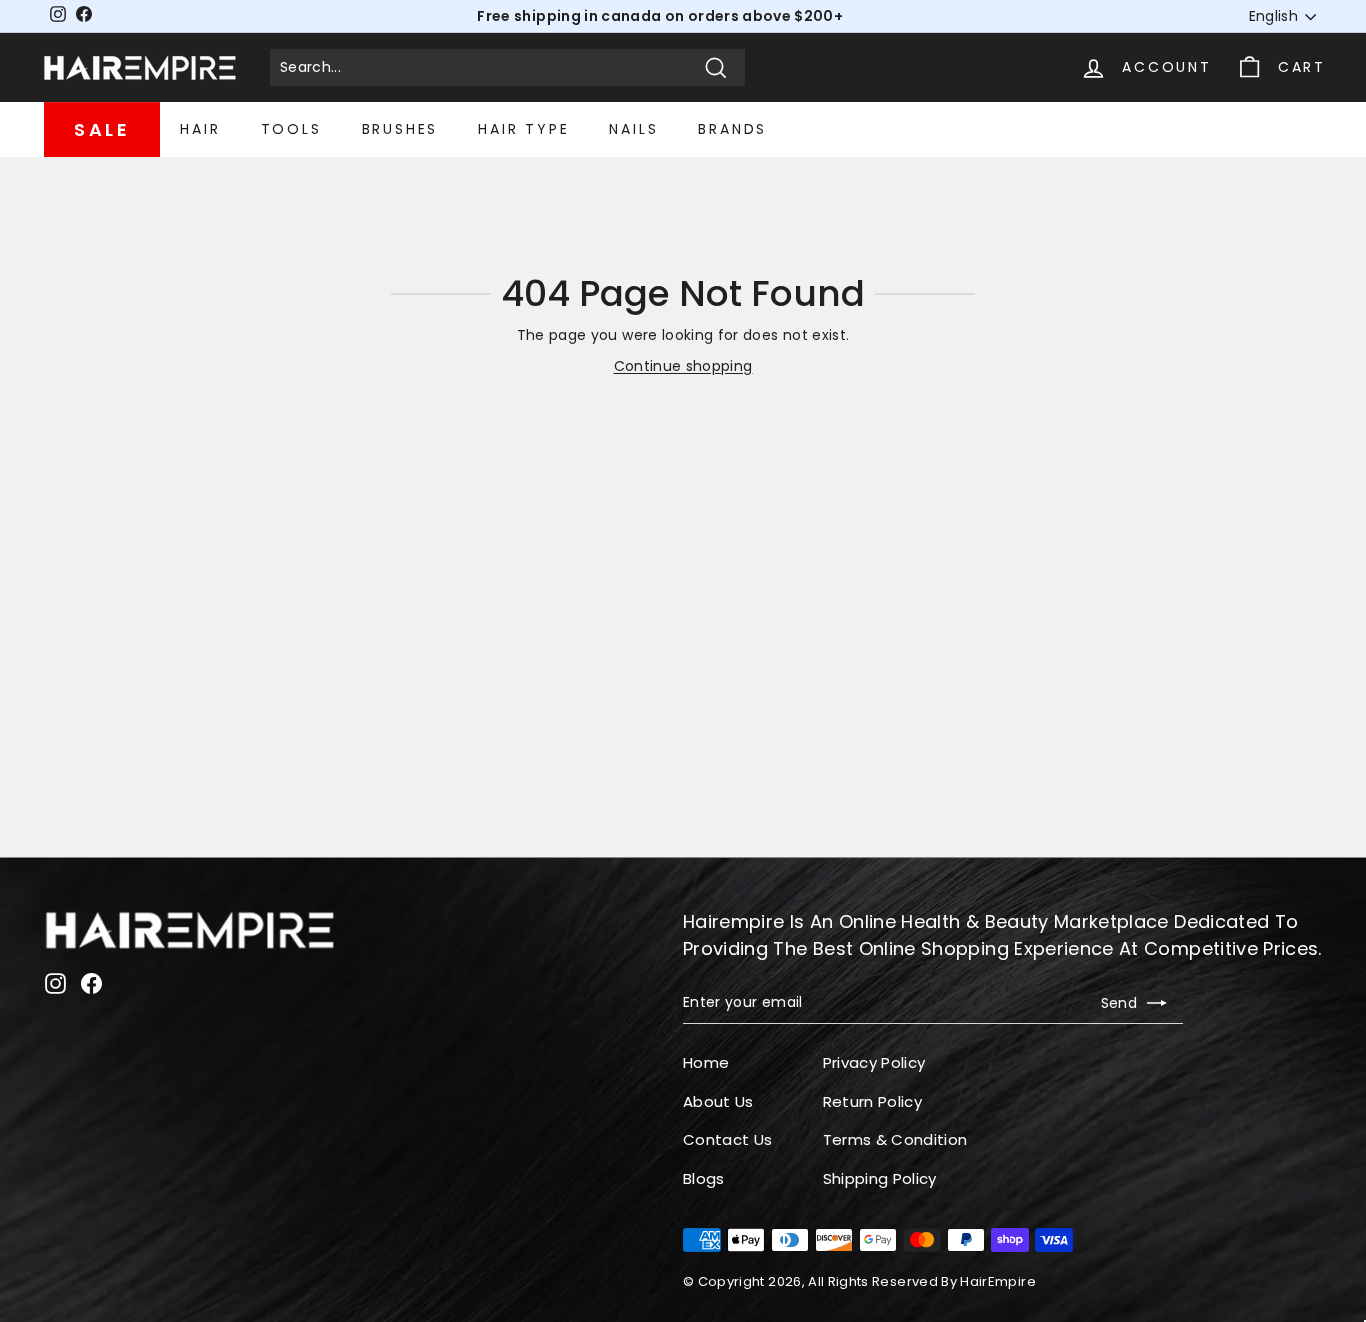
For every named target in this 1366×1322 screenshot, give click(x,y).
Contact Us (728, 1139)
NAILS (633, 129)
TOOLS (291, 129)
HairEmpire (998, 1281)
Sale (102, 129)
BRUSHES (400, 129)
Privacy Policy (874, 1062)
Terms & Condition (895, 1139)
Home (706, 1062)
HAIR (200, 129)
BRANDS (732, 129)
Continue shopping (683, 366)
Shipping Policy (880, 1178)
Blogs (704, 1178)
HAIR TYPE (523, 129)
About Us (718, 1101)
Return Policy (873, 1101)
